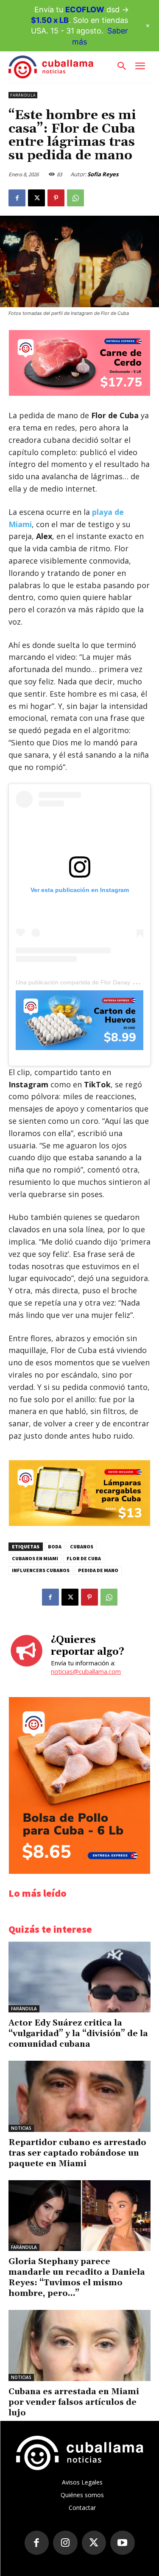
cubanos (82, 1546)
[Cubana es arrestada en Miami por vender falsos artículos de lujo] (79, 2345)
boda (55, 1546)
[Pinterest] (56, 198)
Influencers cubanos (41, 1570)
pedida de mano (98, 1570)
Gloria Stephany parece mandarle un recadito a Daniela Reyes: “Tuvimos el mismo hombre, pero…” (77, 2277)
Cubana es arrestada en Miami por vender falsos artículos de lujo (74, 2402)
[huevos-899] (79, 1020)
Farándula (23, 95)
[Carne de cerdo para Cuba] (79, 393)
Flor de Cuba (84, 1558)
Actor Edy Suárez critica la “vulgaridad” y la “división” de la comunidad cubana (78, 2034)
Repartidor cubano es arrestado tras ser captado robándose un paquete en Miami (77, 2153)
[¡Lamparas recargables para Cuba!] (79, 1524)
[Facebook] (17, 198)
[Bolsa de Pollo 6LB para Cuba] (79, 1872)
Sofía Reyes (103, 174)
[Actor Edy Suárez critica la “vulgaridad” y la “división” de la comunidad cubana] (79, 1977)
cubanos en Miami (35, 1558)
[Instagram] (65, 2543)
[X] (36, 198)
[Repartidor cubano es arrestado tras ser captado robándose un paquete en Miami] (79, 2096)
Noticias (21, 2128)
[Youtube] (123, 2543)
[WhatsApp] (75, 198)
